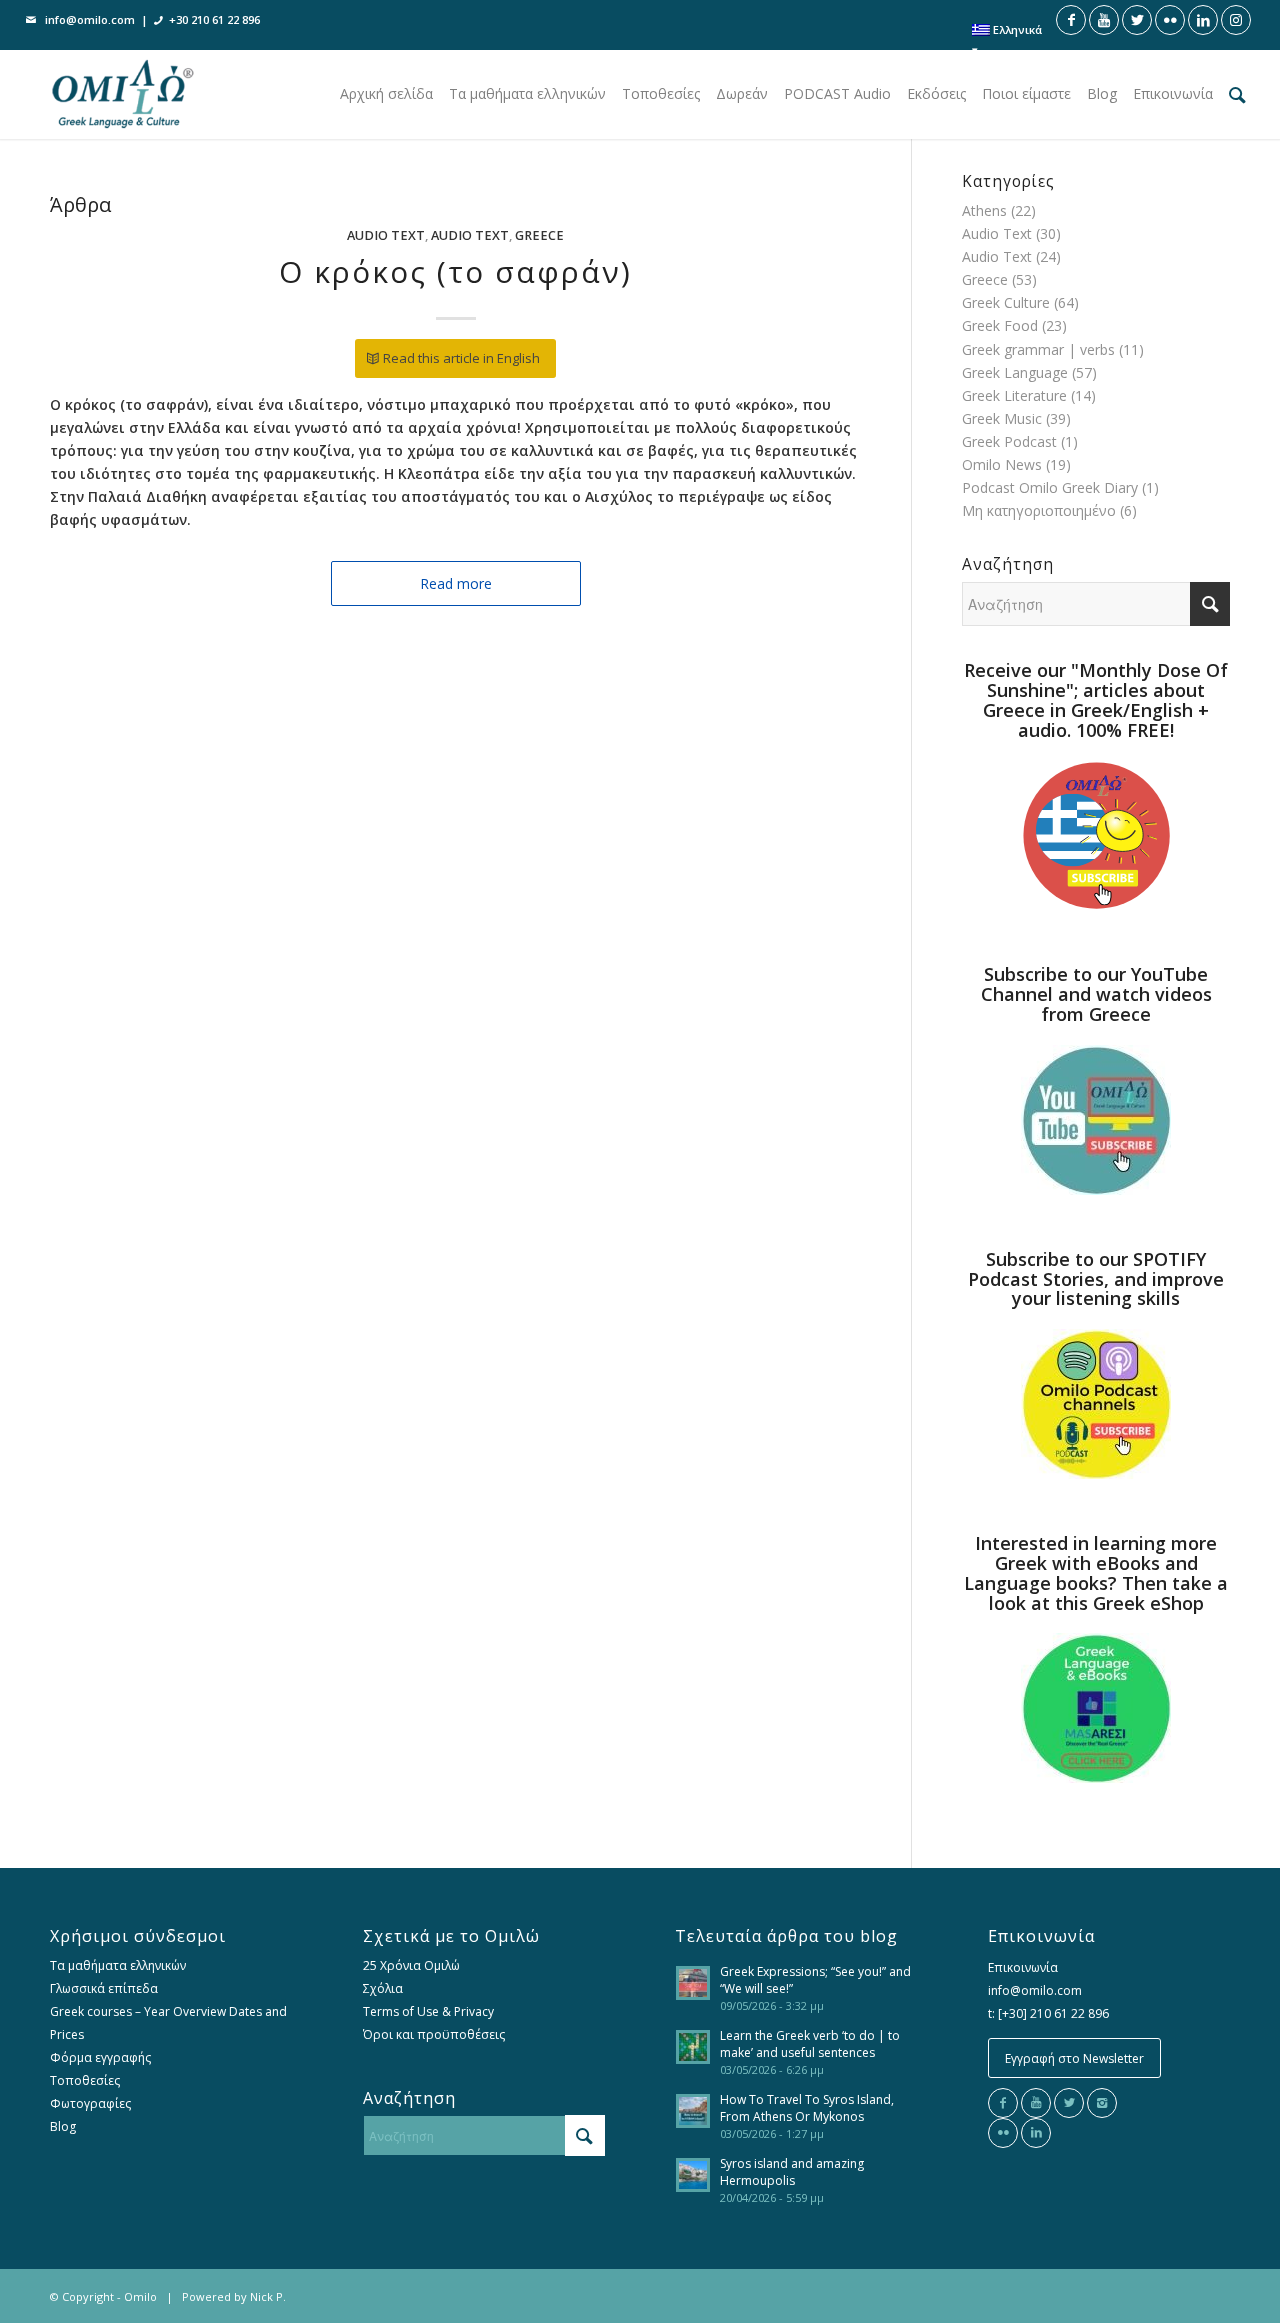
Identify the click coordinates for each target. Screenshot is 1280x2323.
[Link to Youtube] (1104, 20)
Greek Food (1000, 325)
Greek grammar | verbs (1038, 349)
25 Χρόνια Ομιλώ (411, 1965)
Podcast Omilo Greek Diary (1050, 487)
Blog (63, 2126)
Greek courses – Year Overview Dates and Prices (168, 2023)
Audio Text (386, 235)
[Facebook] (1003, 2103)
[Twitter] (1069, 2103)
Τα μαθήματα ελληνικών (118, 1965)
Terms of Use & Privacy (428, 2011)
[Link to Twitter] (1137, 20)
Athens (984, 210)
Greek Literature (1014, 395)
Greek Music (1002, 418)
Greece (539, 235)
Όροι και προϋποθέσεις (434, 2034)
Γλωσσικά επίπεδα (104, 1988)
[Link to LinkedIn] (1203, 20)
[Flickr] (1003, 2133)
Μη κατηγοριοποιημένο (1039, 510)
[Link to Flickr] (1170, 20)
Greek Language (1015, 372)
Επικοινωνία (1023, 1967)
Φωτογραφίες (90, 2103)
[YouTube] (1036, 2103)
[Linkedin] (1036, 2133)
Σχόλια (383, 1988)
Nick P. (268, 2296)
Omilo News (1002, 464)
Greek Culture (1006, 302)
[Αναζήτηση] (1237, 94)
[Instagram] (1102, 2103)
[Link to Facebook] (1071, 20)
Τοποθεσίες (85, 2080)
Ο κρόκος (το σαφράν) (455, 271)
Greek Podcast (1009, 441)
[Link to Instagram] (1236, 20)
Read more (456, 583)
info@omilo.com (90, 19)
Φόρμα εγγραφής (100, 2057)
